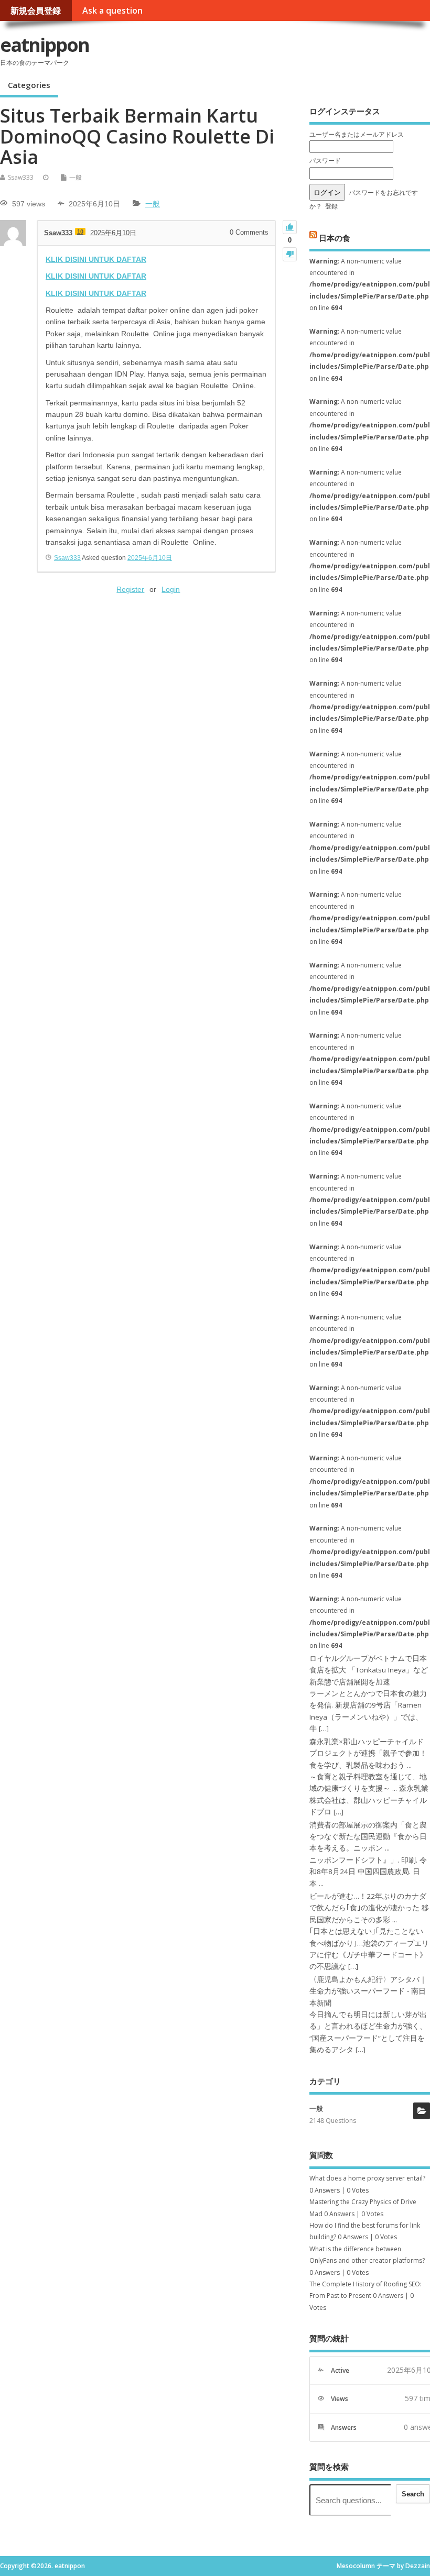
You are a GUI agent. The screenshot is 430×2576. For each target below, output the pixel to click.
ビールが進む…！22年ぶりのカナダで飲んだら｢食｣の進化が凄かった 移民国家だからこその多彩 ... (369, 1908)
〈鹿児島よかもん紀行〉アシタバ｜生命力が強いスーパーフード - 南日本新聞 (368, 1991)
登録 (331, 206)
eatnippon (45, 45)
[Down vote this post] (290, 254)
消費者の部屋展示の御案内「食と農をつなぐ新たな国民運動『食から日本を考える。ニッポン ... (368, 1837)
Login (171, 589)
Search (413, 2494)
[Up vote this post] (290, 227)
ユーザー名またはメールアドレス (357, 134)
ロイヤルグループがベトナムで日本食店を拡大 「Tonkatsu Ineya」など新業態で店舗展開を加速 (369, 1670)
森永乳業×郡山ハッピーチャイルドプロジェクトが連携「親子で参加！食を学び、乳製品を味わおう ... (368, 1753)
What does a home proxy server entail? (367, 2178)
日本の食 (335, 238)
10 (80, 232)
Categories (29, 85)
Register (130, 589)
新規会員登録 (36, 10)
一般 (76, 177)
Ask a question (112, 10)
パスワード (325, 161)
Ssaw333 (21, 177)
